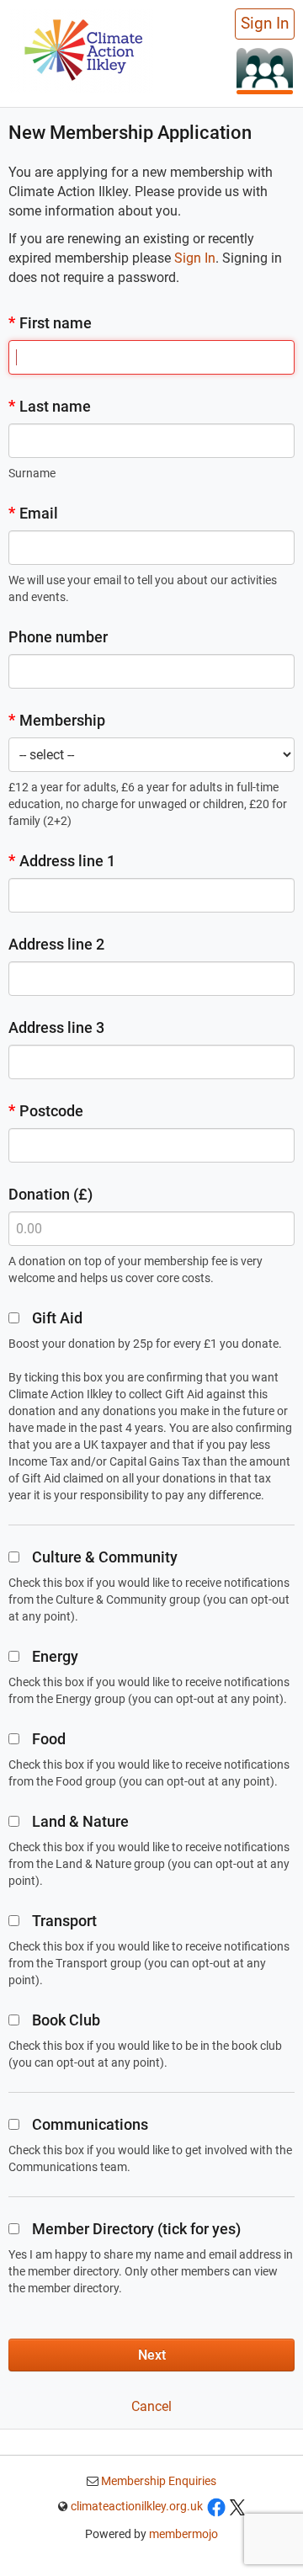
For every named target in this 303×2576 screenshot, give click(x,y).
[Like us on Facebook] (216, 2506)
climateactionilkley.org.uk (137, 2506)
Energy (55, 1656)
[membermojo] (265, 70)
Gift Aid (57, 1318)
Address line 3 (56, 1027)
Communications (90, 2124)
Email (33, 513)
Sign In (265, 24)
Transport (64, 1921)
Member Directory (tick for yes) (136, 2229)
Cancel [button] (151, 2406)
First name (50, 323)
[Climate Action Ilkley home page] (82, 49)
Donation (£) (50, 1194)
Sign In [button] (195, 258)
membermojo (183, 2534)
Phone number (58, 637)
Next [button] (152, 2355)
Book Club (66, 2020)
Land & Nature (80, 1821)
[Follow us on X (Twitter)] (237, 2506)
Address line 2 (56, 944)
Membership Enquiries (157, 2481)
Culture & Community (105, 1557)
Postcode (46, 1111)
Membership (57, 720)
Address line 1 (62, 861)
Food (49, 1739)
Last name (50, 406)
